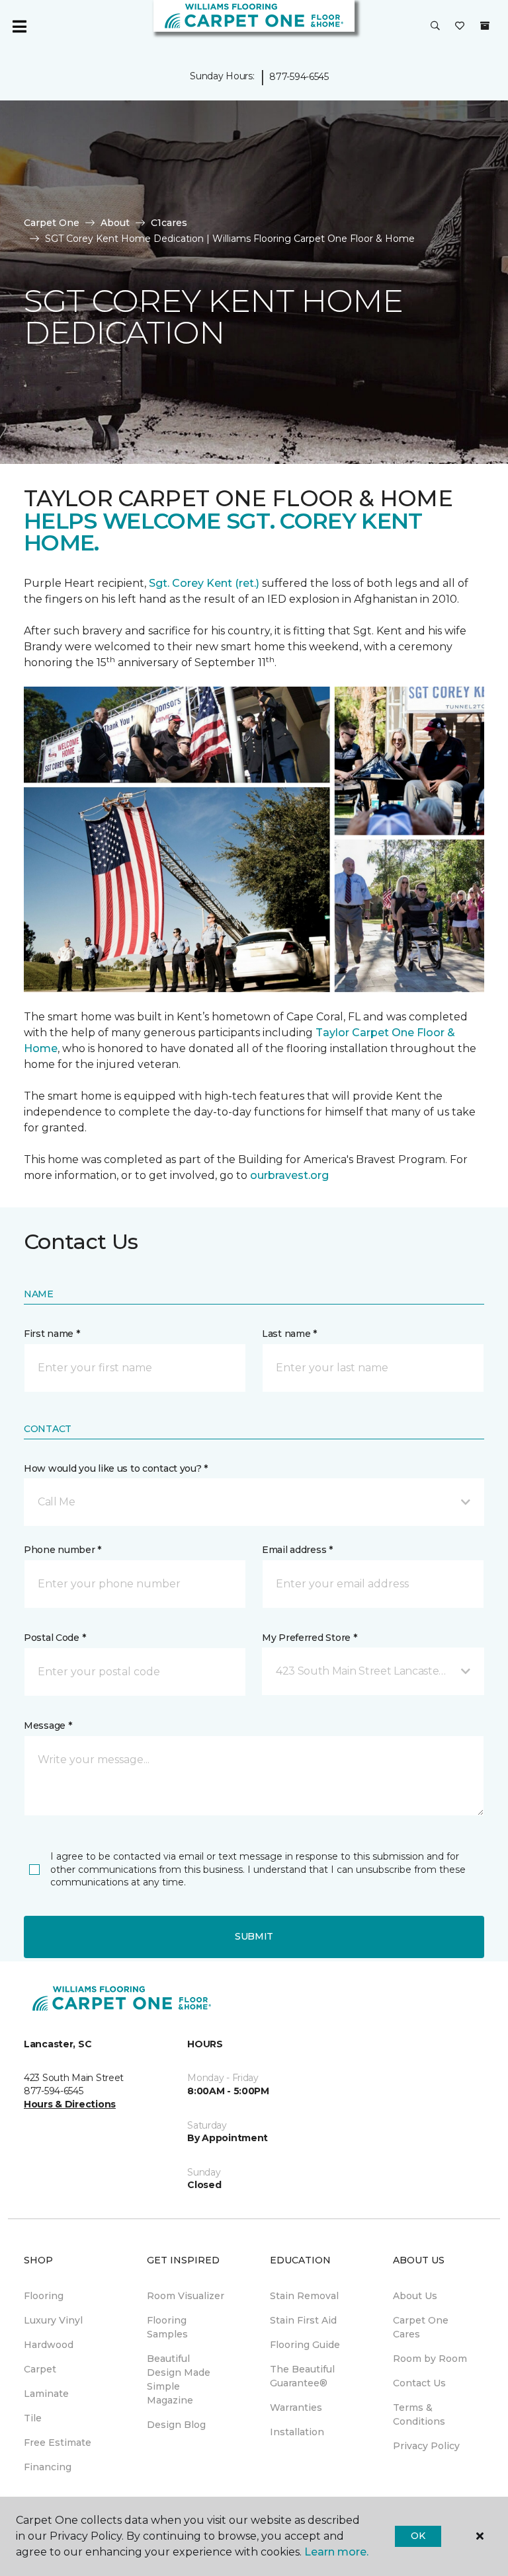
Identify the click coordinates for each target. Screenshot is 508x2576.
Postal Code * (55, 1638)
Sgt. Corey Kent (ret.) (204, 583)
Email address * (297, 1550)
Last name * (289, 1334)
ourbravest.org (289, 1175)
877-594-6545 (299, 77)
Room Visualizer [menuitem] (186, 2296)
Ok (418, 2536)
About (115, 223)
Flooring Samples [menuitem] (167, 2327)
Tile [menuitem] (33, 2418)
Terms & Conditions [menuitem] (419, 2414)
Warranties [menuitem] (296, 2407)
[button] (435, 26)
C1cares (169, 223)
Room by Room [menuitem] (430, 2359)
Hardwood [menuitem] (49, 2345)
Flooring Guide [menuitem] (305, 2345)
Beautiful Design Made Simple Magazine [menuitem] (179, 2379)
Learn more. (336, 2552)
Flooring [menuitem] (44, 2296)
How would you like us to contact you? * (116, 1468)
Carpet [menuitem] (40, 2369)
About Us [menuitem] (415, 2296)
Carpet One (52, 223)
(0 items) (485, 26)
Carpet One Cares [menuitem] (421, 2327)
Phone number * (63, 1550)
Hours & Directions (70, 2104)
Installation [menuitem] (297, 2432)
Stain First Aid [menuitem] (303, 2320)
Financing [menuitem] (48, 2467)
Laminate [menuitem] (46, 2394)
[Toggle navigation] (19, 26)
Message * (48, 1725)
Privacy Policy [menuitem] (426, 2446)
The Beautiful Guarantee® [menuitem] (302, 2376)
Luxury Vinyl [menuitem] (53, 2320)
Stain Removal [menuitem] (304, 2296)
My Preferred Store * (309, 1638)
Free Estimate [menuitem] (58, 2443)
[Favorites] (460, 26)
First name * (52, 1334)
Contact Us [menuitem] (419, 2383)
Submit (254, 1936)
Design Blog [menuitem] (176, 2425)
